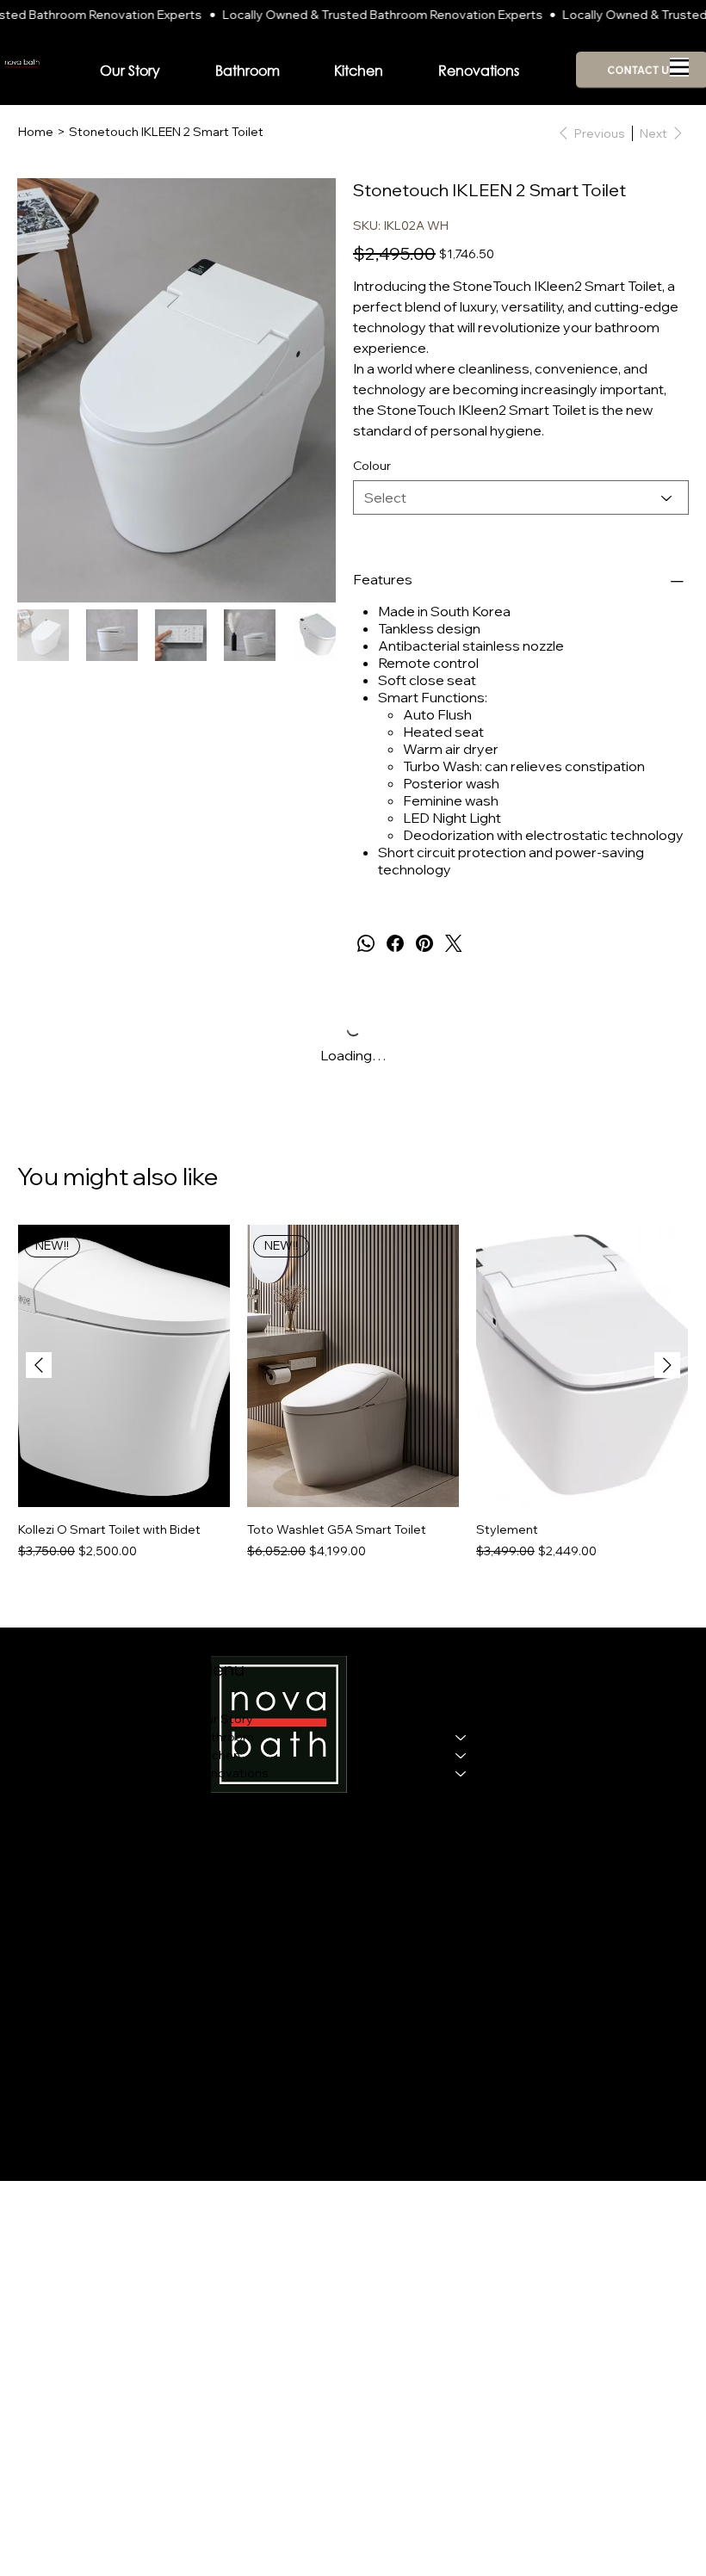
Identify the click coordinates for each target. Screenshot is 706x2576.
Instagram (561, 1722)
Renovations (232, 1773)
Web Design (206, 2101)
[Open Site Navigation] (679, 67)
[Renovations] (461, 1773)
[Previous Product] (39, 1365)
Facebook (561, 1704)
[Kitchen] (461, 1755)
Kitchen (218, 1755)
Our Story (225, 1719)
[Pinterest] (424, 943)
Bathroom (225, 1737)
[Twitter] (454, 943)
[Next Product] (667, 1365)
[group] (353, 1402)
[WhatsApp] (366, 943)
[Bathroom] (461, 1737)
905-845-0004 (60, 1754)
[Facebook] (395, 943)
